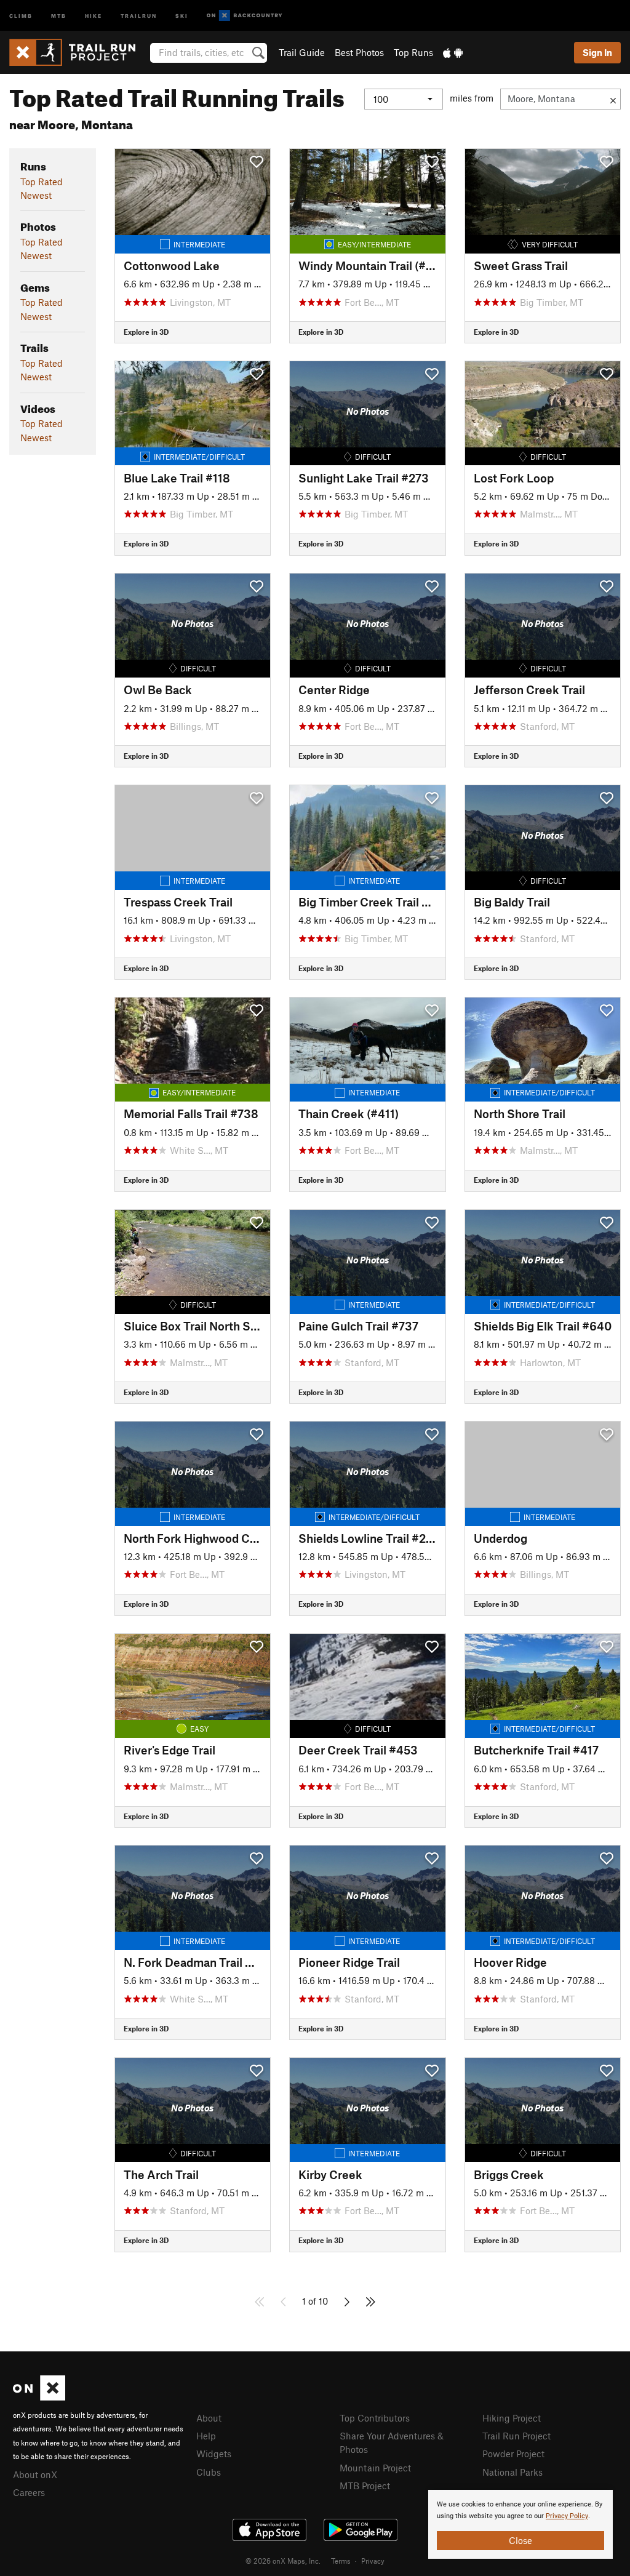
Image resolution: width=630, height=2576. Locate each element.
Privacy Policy (567, 2516)
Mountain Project (375, 2468)
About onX (35, 2474)
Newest (36, 195)
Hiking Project (512, 2418)
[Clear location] (613, 99)
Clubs (209, 2472)
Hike (94, 15)
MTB (59, 15)
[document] (520, 2524)
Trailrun (139, 15)
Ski (182, 15)
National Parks (512, 2472)
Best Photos (359, 52)
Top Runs (413, 52)
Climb (21, 15)
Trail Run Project (516, 2436)
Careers (29, 2492)
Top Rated (42, 182)
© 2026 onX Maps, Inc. (283, 2561)
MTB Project (365, 2486)
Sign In (597, 52)
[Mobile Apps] (453, 52)
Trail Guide (302, 52)
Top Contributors (375, 2418)
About (209, 2418)
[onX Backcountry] (245, 16)
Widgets (214, 2454)
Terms (341, 2561)
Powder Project (513, 2454)
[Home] (78, 52)
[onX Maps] (39, 2397)
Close (520, 2540)
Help (206, 2436)
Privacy (373, 2561)
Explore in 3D (146, 332)
